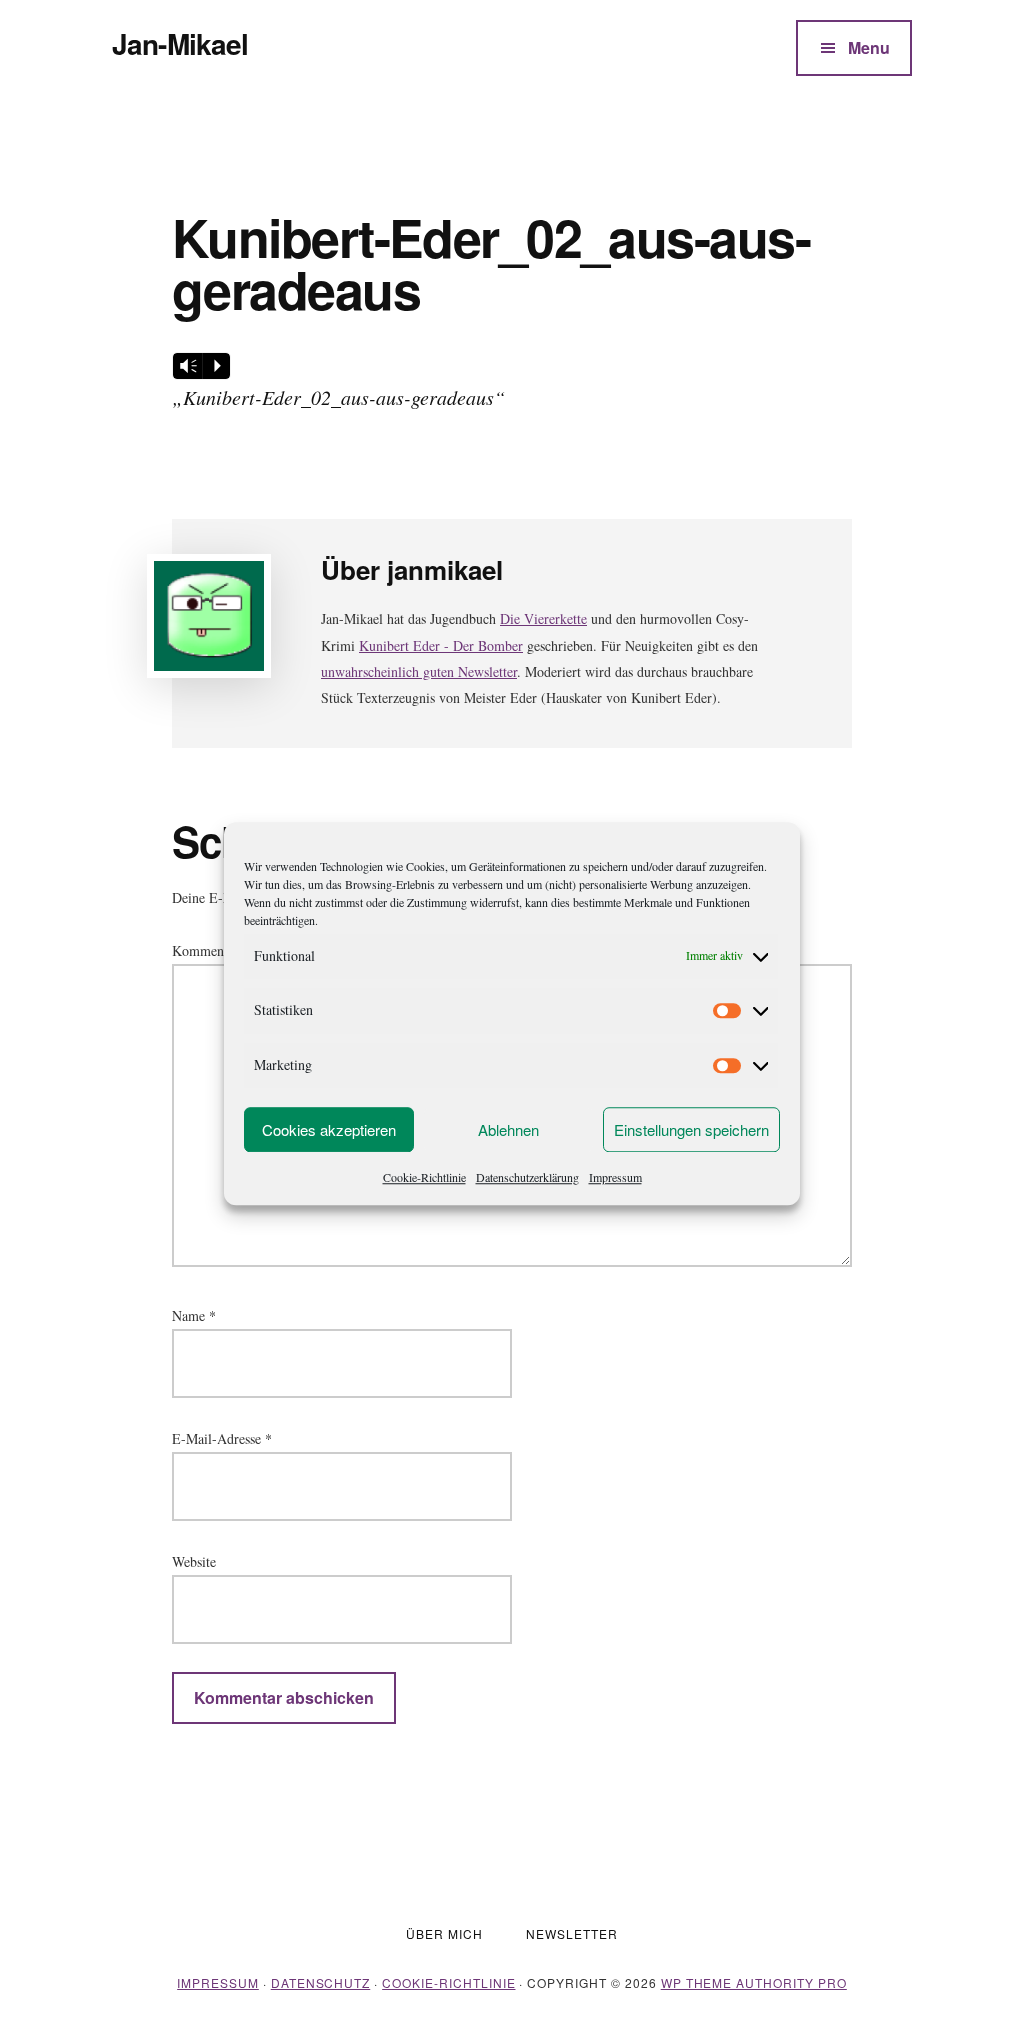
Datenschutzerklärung (527, 1177)
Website (194, 1561)
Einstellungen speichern (691, 1129)
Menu (869, 47)
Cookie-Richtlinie (424, 1177)
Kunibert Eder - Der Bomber (441, 645)
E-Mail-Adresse (222, 1438)
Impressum (615, 1177)
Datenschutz (321, 1982)
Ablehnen (508, 1129)
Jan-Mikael (180, 43)
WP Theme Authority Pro (754, 1982)
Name (194, 1315)
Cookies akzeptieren (329, 1129)
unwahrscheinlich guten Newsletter (419, 671)
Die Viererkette (543, 618)
